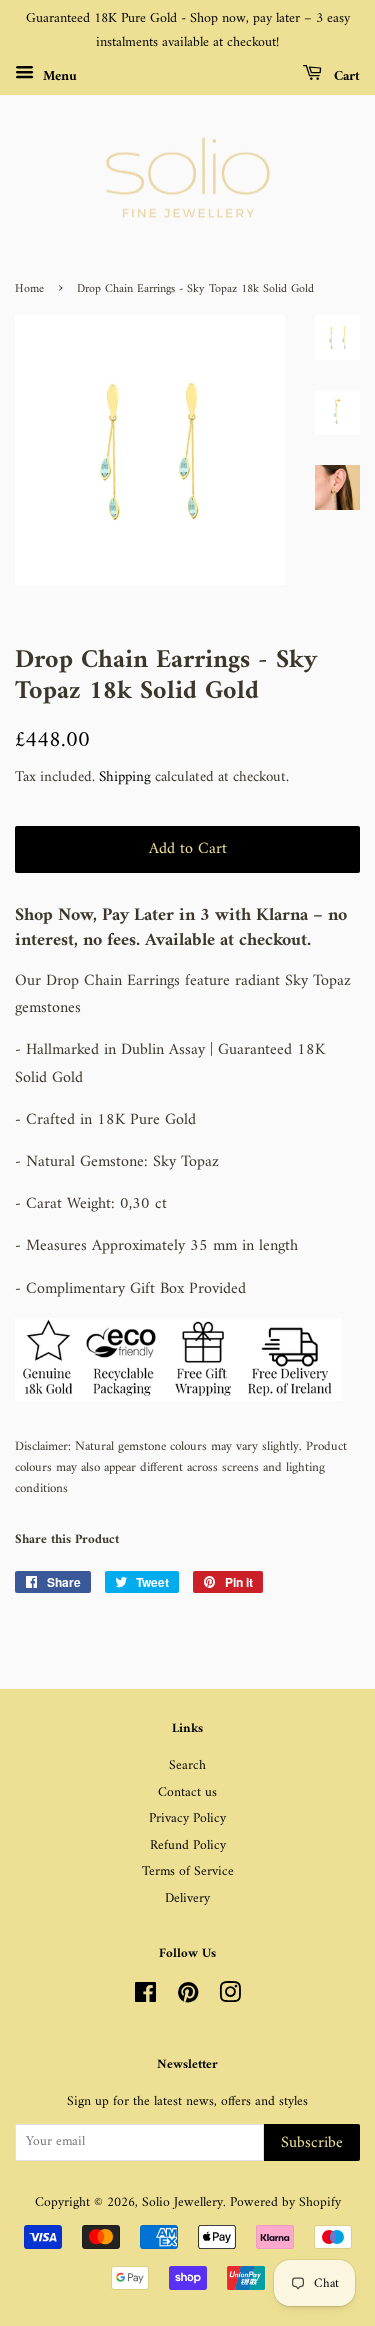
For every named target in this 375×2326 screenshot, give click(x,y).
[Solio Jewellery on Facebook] (145, 1998)
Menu (58, 75)
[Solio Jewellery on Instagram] (230, 1998)
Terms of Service (188, 1872)
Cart (345, 75)
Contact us (187, 1793)
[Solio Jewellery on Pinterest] (188, 1998)
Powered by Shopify (285, 2203)
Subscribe (312, 2143)
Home (29, 289)
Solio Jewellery (182, 2203)
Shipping (125, 777)
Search (187, 1766)
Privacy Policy (187, 1819)
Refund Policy (188, 1846)
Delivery (187, 1899)
